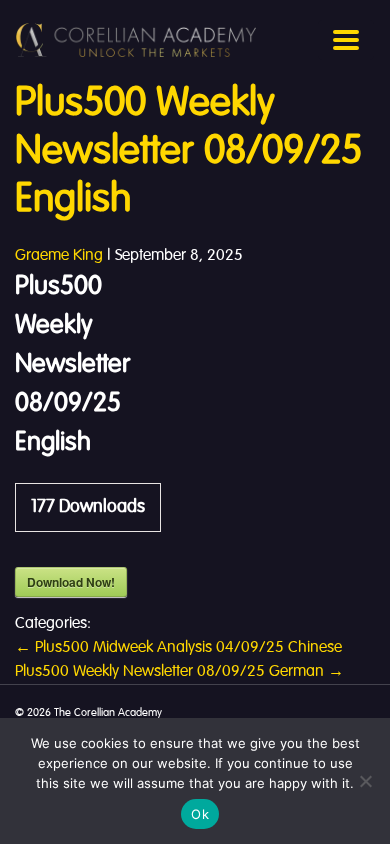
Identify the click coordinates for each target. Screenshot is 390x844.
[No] (365, 781)
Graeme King (59, 256)
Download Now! (71, 582)
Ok (200, 814)
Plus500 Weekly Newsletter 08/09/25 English (188, 152)
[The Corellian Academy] (136, 40)
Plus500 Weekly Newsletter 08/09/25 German (179, 672)
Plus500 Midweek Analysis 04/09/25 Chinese (178, 648)
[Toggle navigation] (346, 40)
